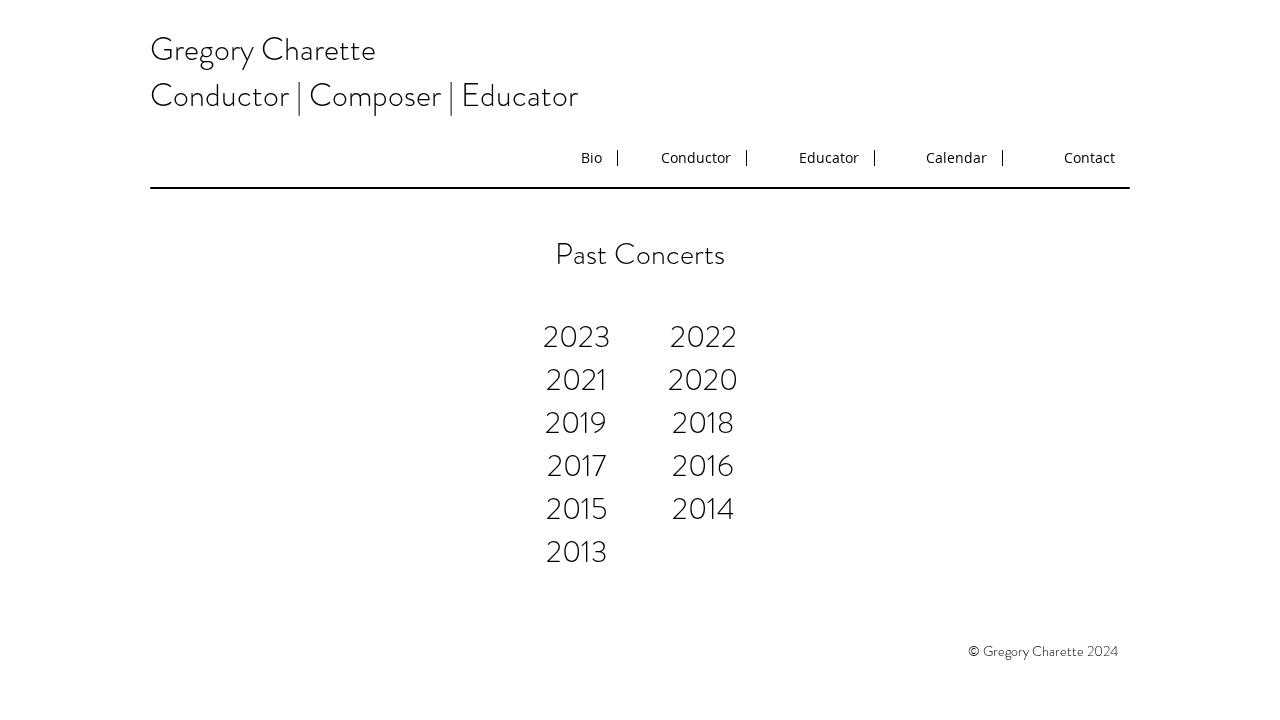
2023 (576, 336)
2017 (576, 465)
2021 (576, 379)
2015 (576, 508)
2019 (576, 422)
